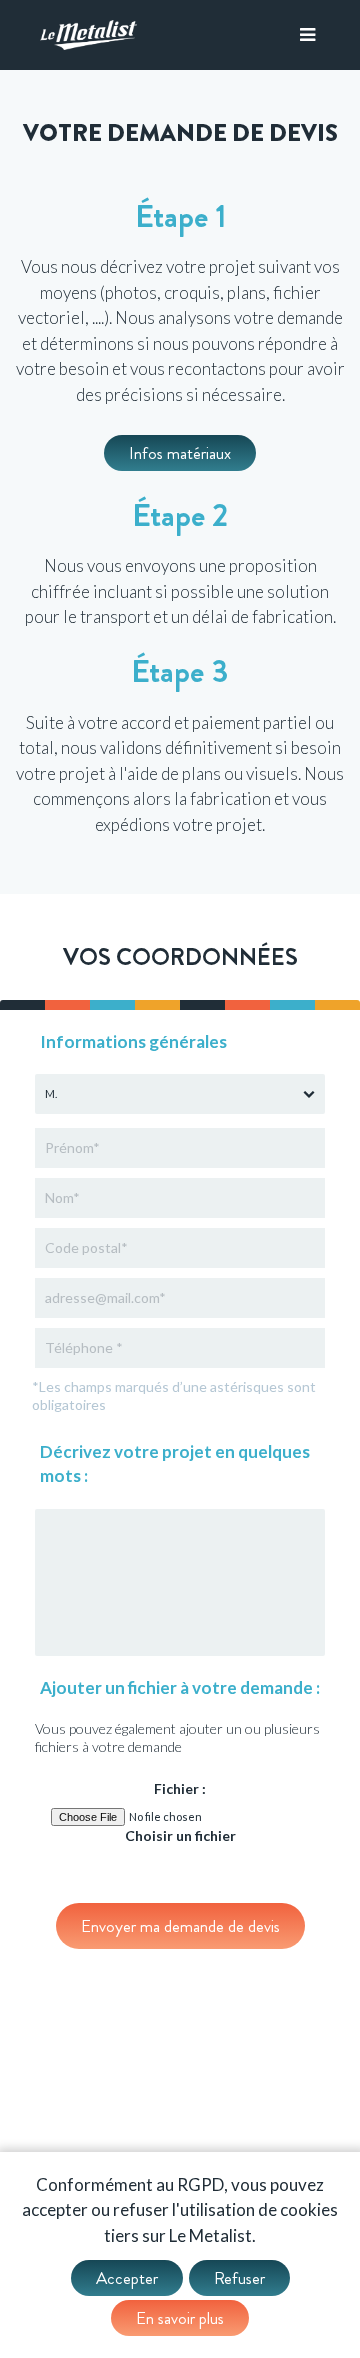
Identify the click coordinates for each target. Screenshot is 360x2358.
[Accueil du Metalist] (88, 35)
